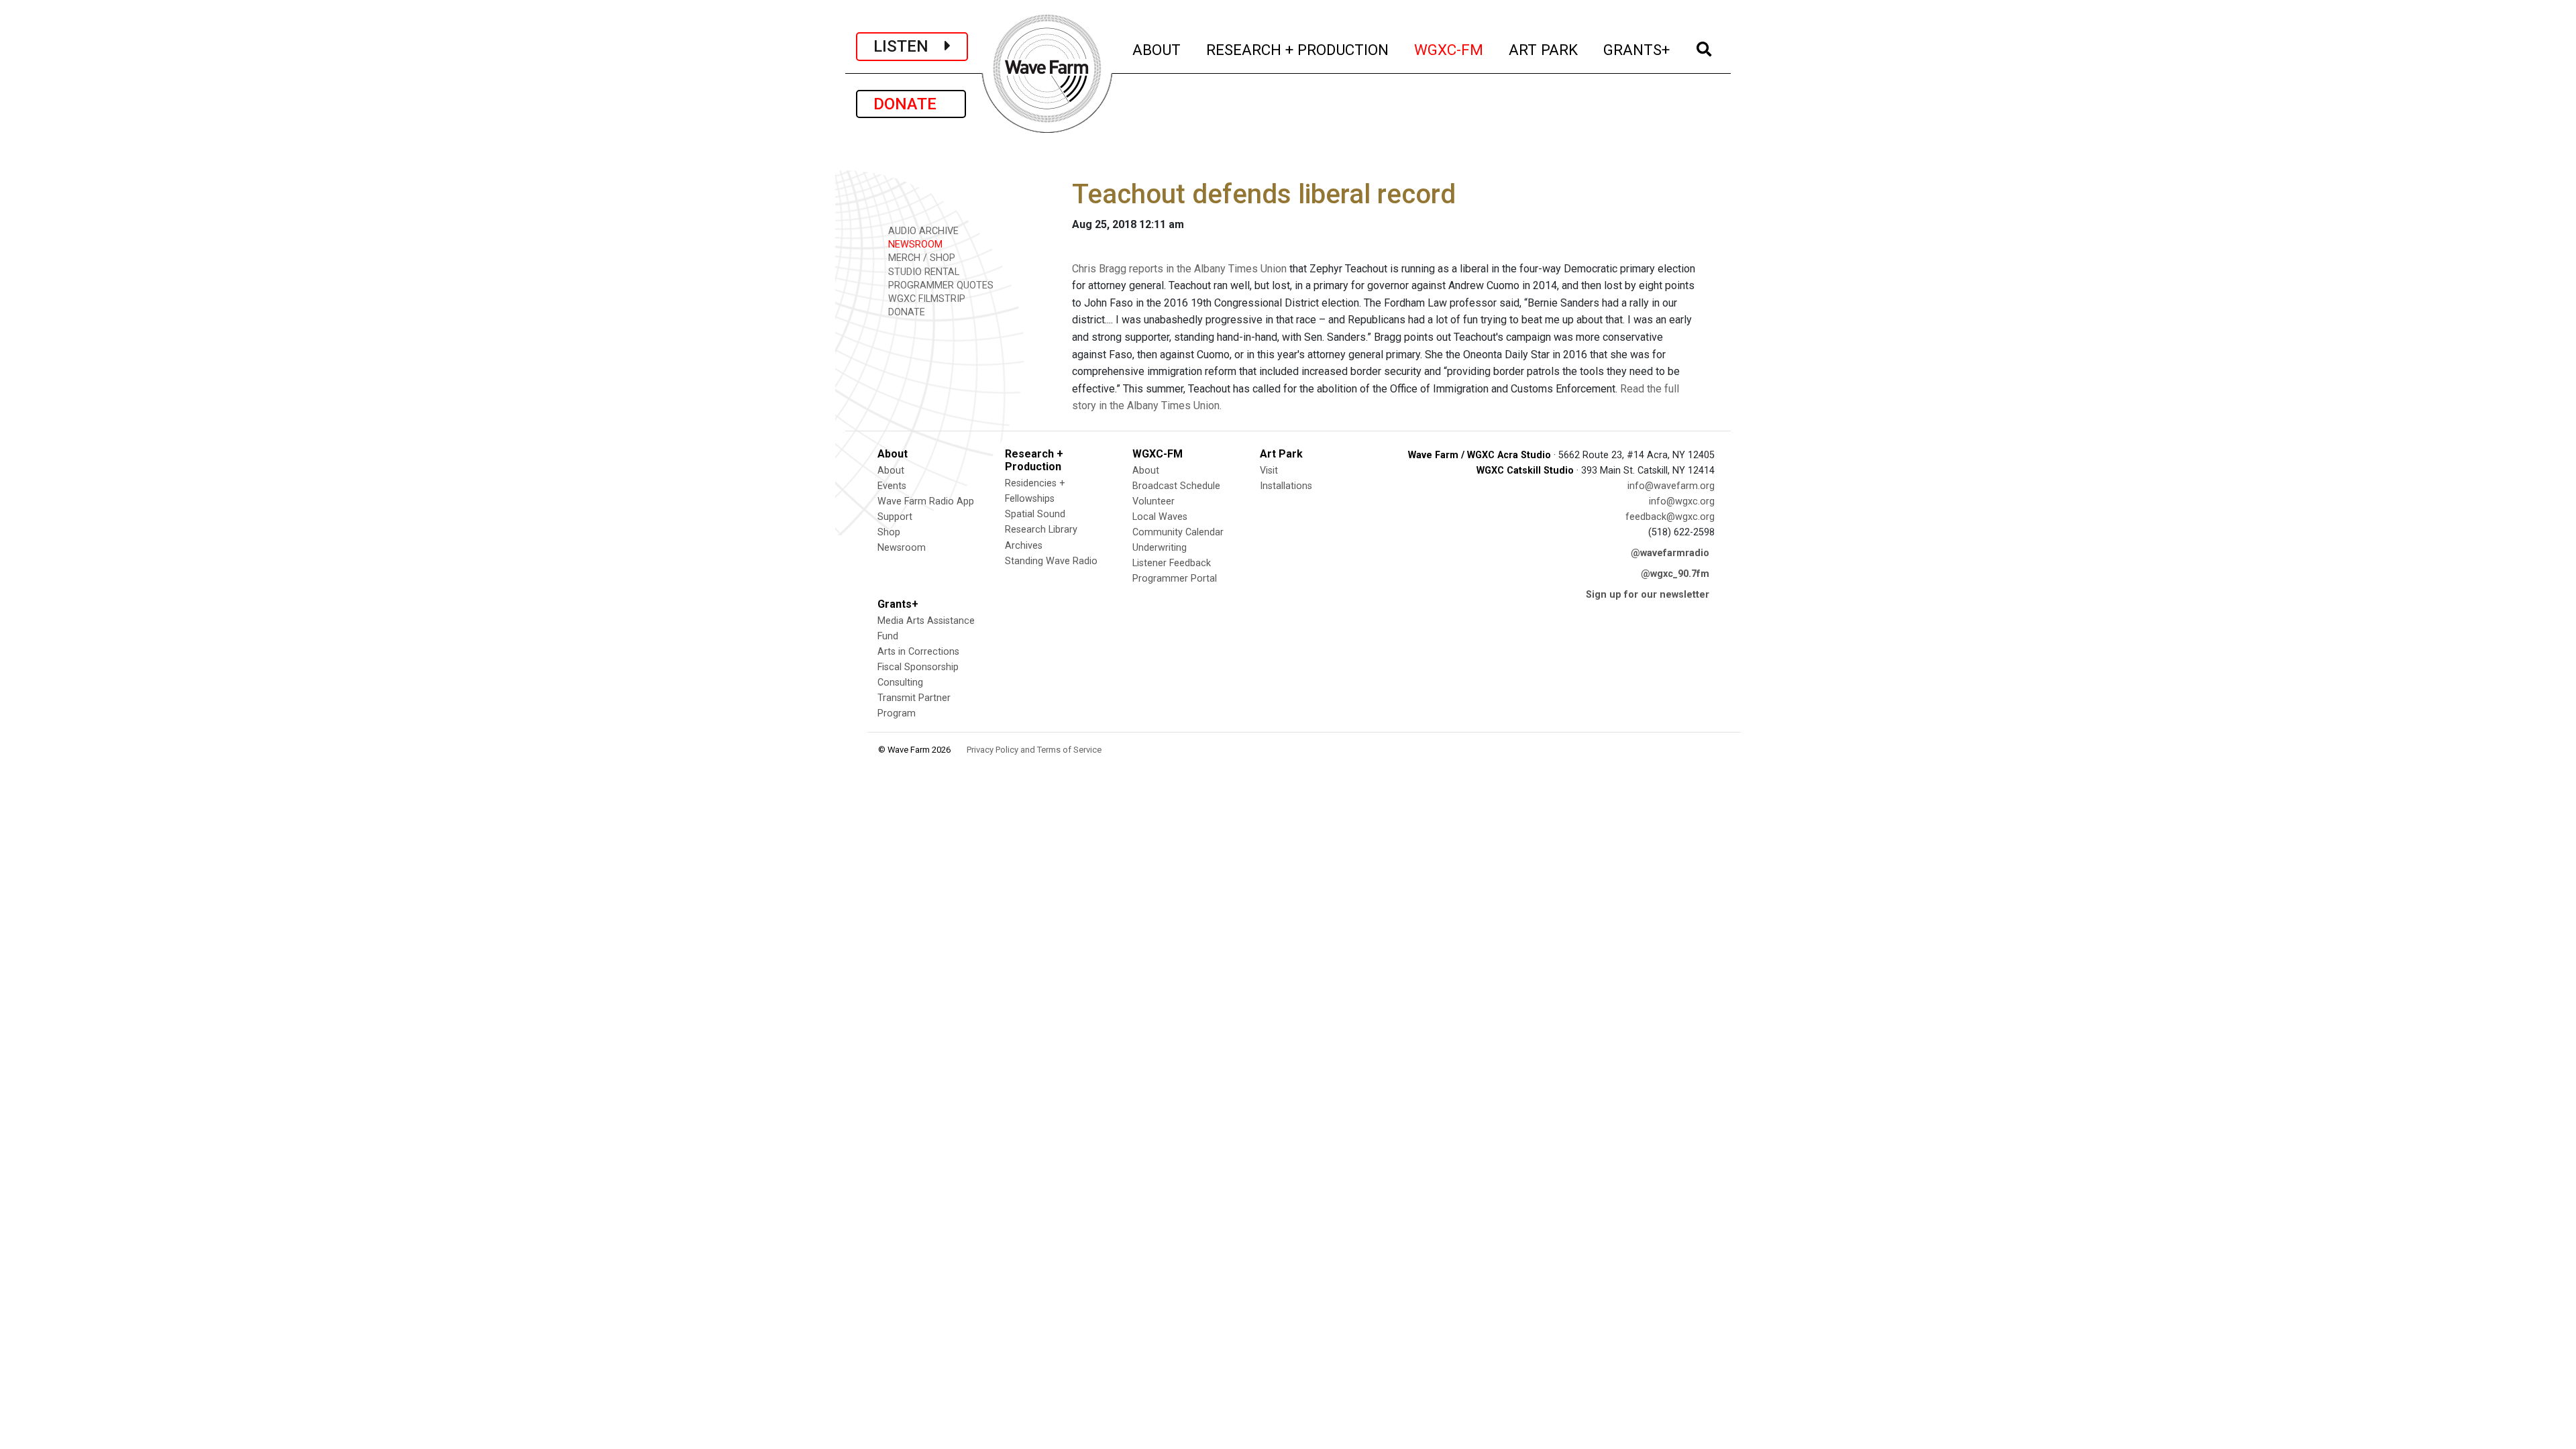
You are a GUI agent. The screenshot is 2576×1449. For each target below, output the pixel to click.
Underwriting (1160, 548)
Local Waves (1160, 517)
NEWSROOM (914, 245)
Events (892, 486)
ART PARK (1544, 49)
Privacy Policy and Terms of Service (1034, 750)
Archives (1024, 546)
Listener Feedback (1172, 563)
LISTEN (909, 46)
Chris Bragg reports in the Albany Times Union (1179, 269)
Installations (1286, 486)
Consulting (900, 683)
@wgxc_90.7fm (1675, 574)
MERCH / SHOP (920, 258)
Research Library (1041, 530)
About (891, 471)
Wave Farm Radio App (926, 501)
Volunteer (1153, 501)
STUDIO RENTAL (922, 272)
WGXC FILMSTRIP (925, 299)
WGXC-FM (1449, 49)
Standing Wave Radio (1051, 561)
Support (895, 517)
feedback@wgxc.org (1670, 517)
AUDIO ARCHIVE (922, 231)
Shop (889, 532)
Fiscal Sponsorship (918, 667)
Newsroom (902, 548)
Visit (1269, 471)
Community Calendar (1178, 532)
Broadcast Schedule (1176, 486)
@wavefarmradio (1670, 553)
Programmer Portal (1175, 579)
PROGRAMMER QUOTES (940, 285)
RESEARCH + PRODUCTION (1298, 49)
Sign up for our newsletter (1648, 595)
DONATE (911, 104)
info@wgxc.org (1682, 501)
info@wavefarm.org (1671, 486)
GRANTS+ (1637, 49)
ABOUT (1157, 49)
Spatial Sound (1035, 514)
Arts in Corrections (918, 652)
